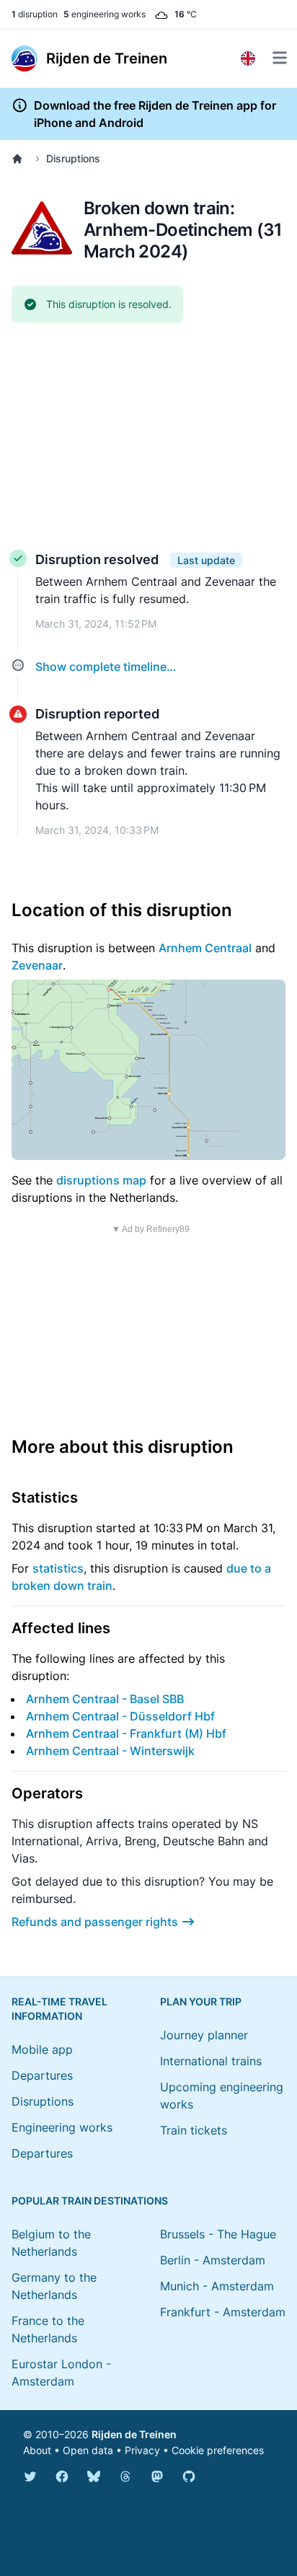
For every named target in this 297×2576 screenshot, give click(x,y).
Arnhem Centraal (205, 948)
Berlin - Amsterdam (213, 2260)
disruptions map (101, 1180)
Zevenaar (37, 965)
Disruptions (73, 158)
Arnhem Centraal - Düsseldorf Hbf (120, 1716)
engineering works (105, 14)
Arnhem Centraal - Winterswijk (110, 1751)
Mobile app (42, 2049)
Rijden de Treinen (134, 2434)
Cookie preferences (218, 2450)
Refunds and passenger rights (95, 1922)
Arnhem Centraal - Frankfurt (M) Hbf (126, 1733)
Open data (88, 2450)
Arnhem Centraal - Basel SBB (105, 1699)
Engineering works (62, 2127)
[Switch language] (248, 58)
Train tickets (194, 2130)
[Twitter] (30, 2476)
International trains (211, 2061)
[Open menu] (280, 58)
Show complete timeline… (106, 667)
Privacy (142, 2450)
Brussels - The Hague (218, 2234)
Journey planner (204, 2035)
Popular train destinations (90, 2201)
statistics (58, 1568)
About (37, 2450)
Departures (42, 2075)
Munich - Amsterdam (217, 2286)
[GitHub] (189, 2476)
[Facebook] (62, 2476)
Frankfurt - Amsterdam (223, 2312)
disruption (35, 14)
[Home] (20, 159)
